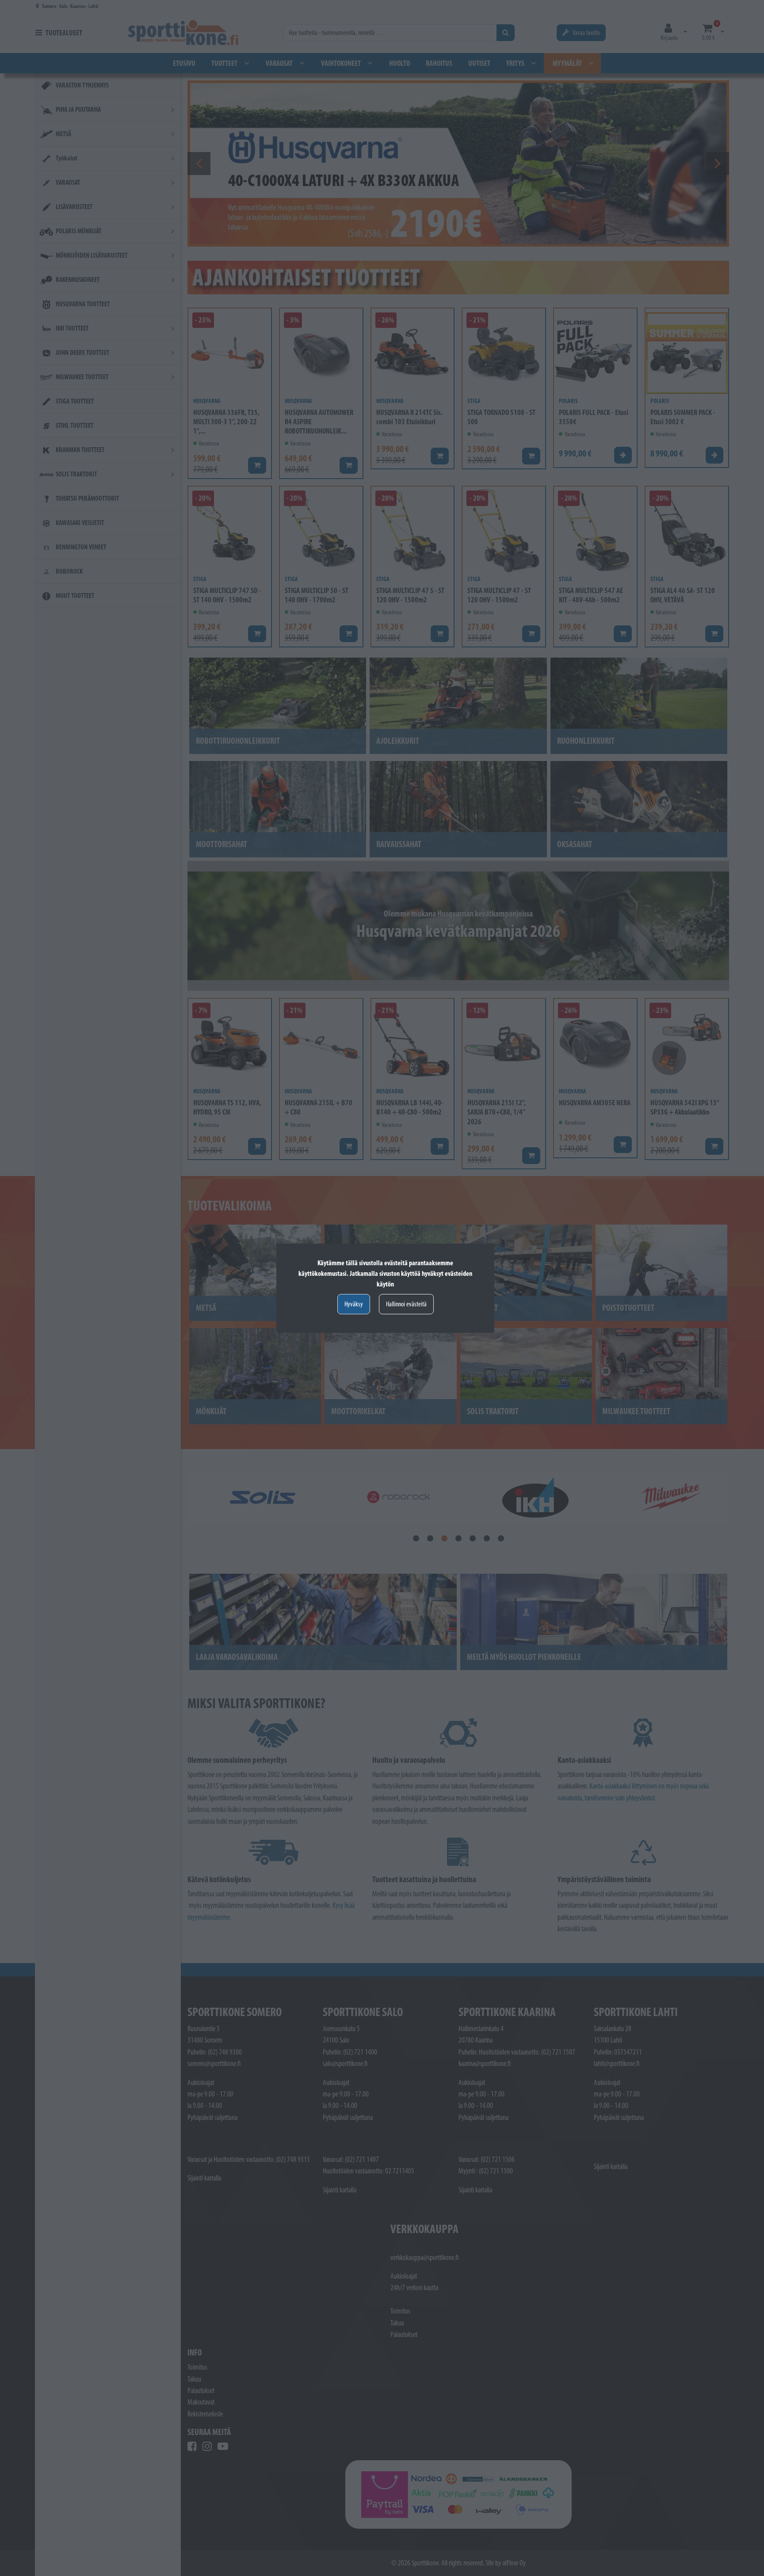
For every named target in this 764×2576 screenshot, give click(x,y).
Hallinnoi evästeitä (406, 1304)
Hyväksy (354, 1304)
